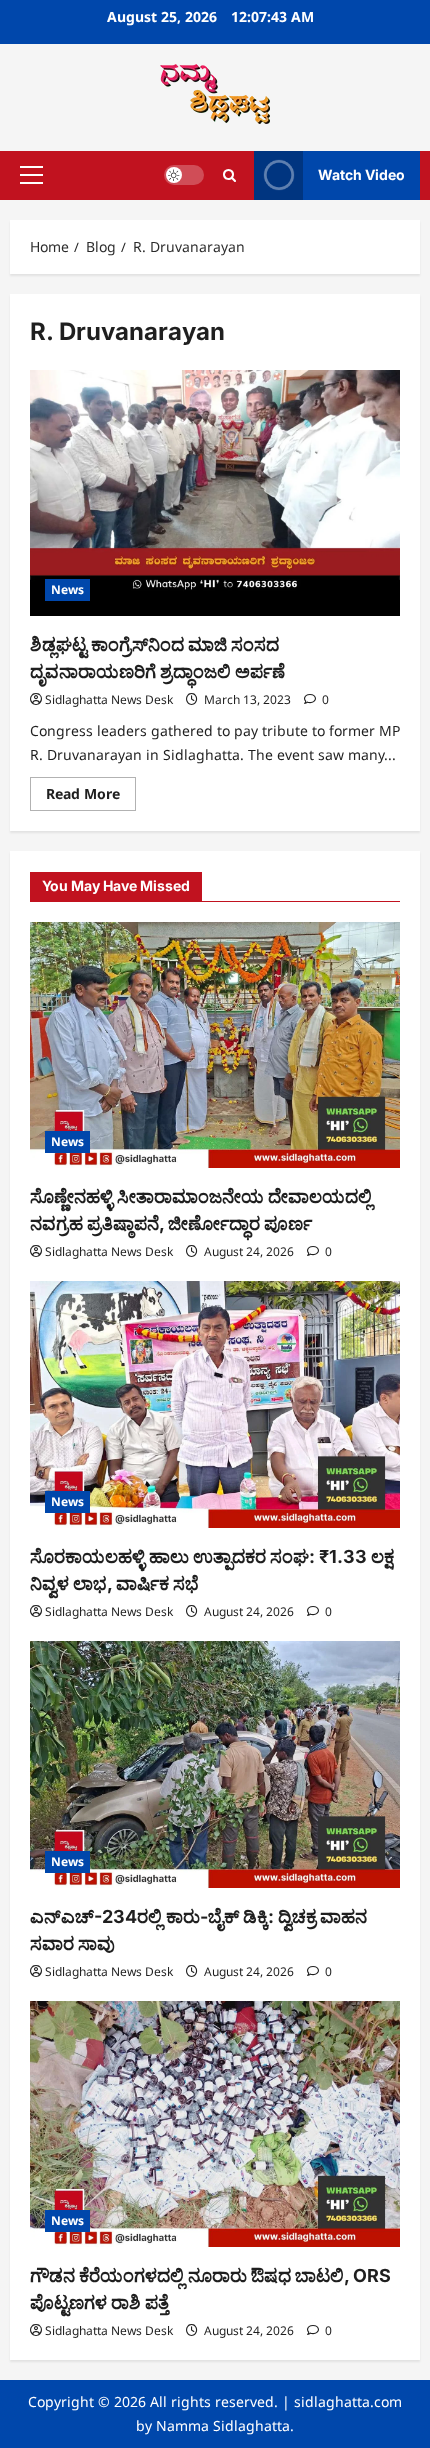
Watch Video (361, 174)
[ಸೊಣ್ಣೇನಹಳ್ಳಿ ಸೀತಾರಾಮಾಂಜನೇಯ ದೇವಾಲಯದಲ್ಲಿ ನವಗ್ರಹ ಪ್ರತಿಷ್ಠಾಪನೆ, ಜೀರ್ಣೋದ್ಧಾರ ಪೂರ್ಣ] (215, 1045)
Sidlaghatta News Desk (109, 699)
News (67, 589)
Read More (91, 790)
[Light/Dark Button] (184, 175)
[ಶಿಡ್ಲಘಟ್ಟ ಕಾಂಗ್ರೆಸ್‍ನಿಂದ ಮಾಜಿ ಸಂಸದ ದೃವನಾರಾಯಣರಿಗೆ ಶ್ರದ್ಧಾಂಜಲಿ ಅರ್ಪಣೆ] (215, 493)
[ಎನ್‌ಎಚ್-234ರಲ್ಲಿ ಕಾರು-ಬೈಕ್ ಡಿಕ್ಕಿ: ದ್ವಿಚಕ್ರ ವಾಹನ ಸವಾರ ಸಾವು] (215, 1764)
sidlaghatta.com (348, 2401)
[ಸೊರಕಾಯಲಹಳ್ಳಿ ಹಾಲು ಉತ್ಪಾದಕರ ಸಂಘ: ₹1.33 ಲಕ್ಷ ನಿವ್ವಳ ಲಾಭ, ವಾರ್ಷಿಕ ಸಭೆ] (215, 1404)
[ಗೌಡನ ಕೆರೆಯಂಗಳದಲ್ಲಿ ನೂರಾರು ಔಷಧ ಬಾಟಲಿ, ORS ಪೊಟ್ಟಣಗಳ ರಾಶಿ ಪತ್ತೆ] (215, 2124)
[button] (31, 175)
